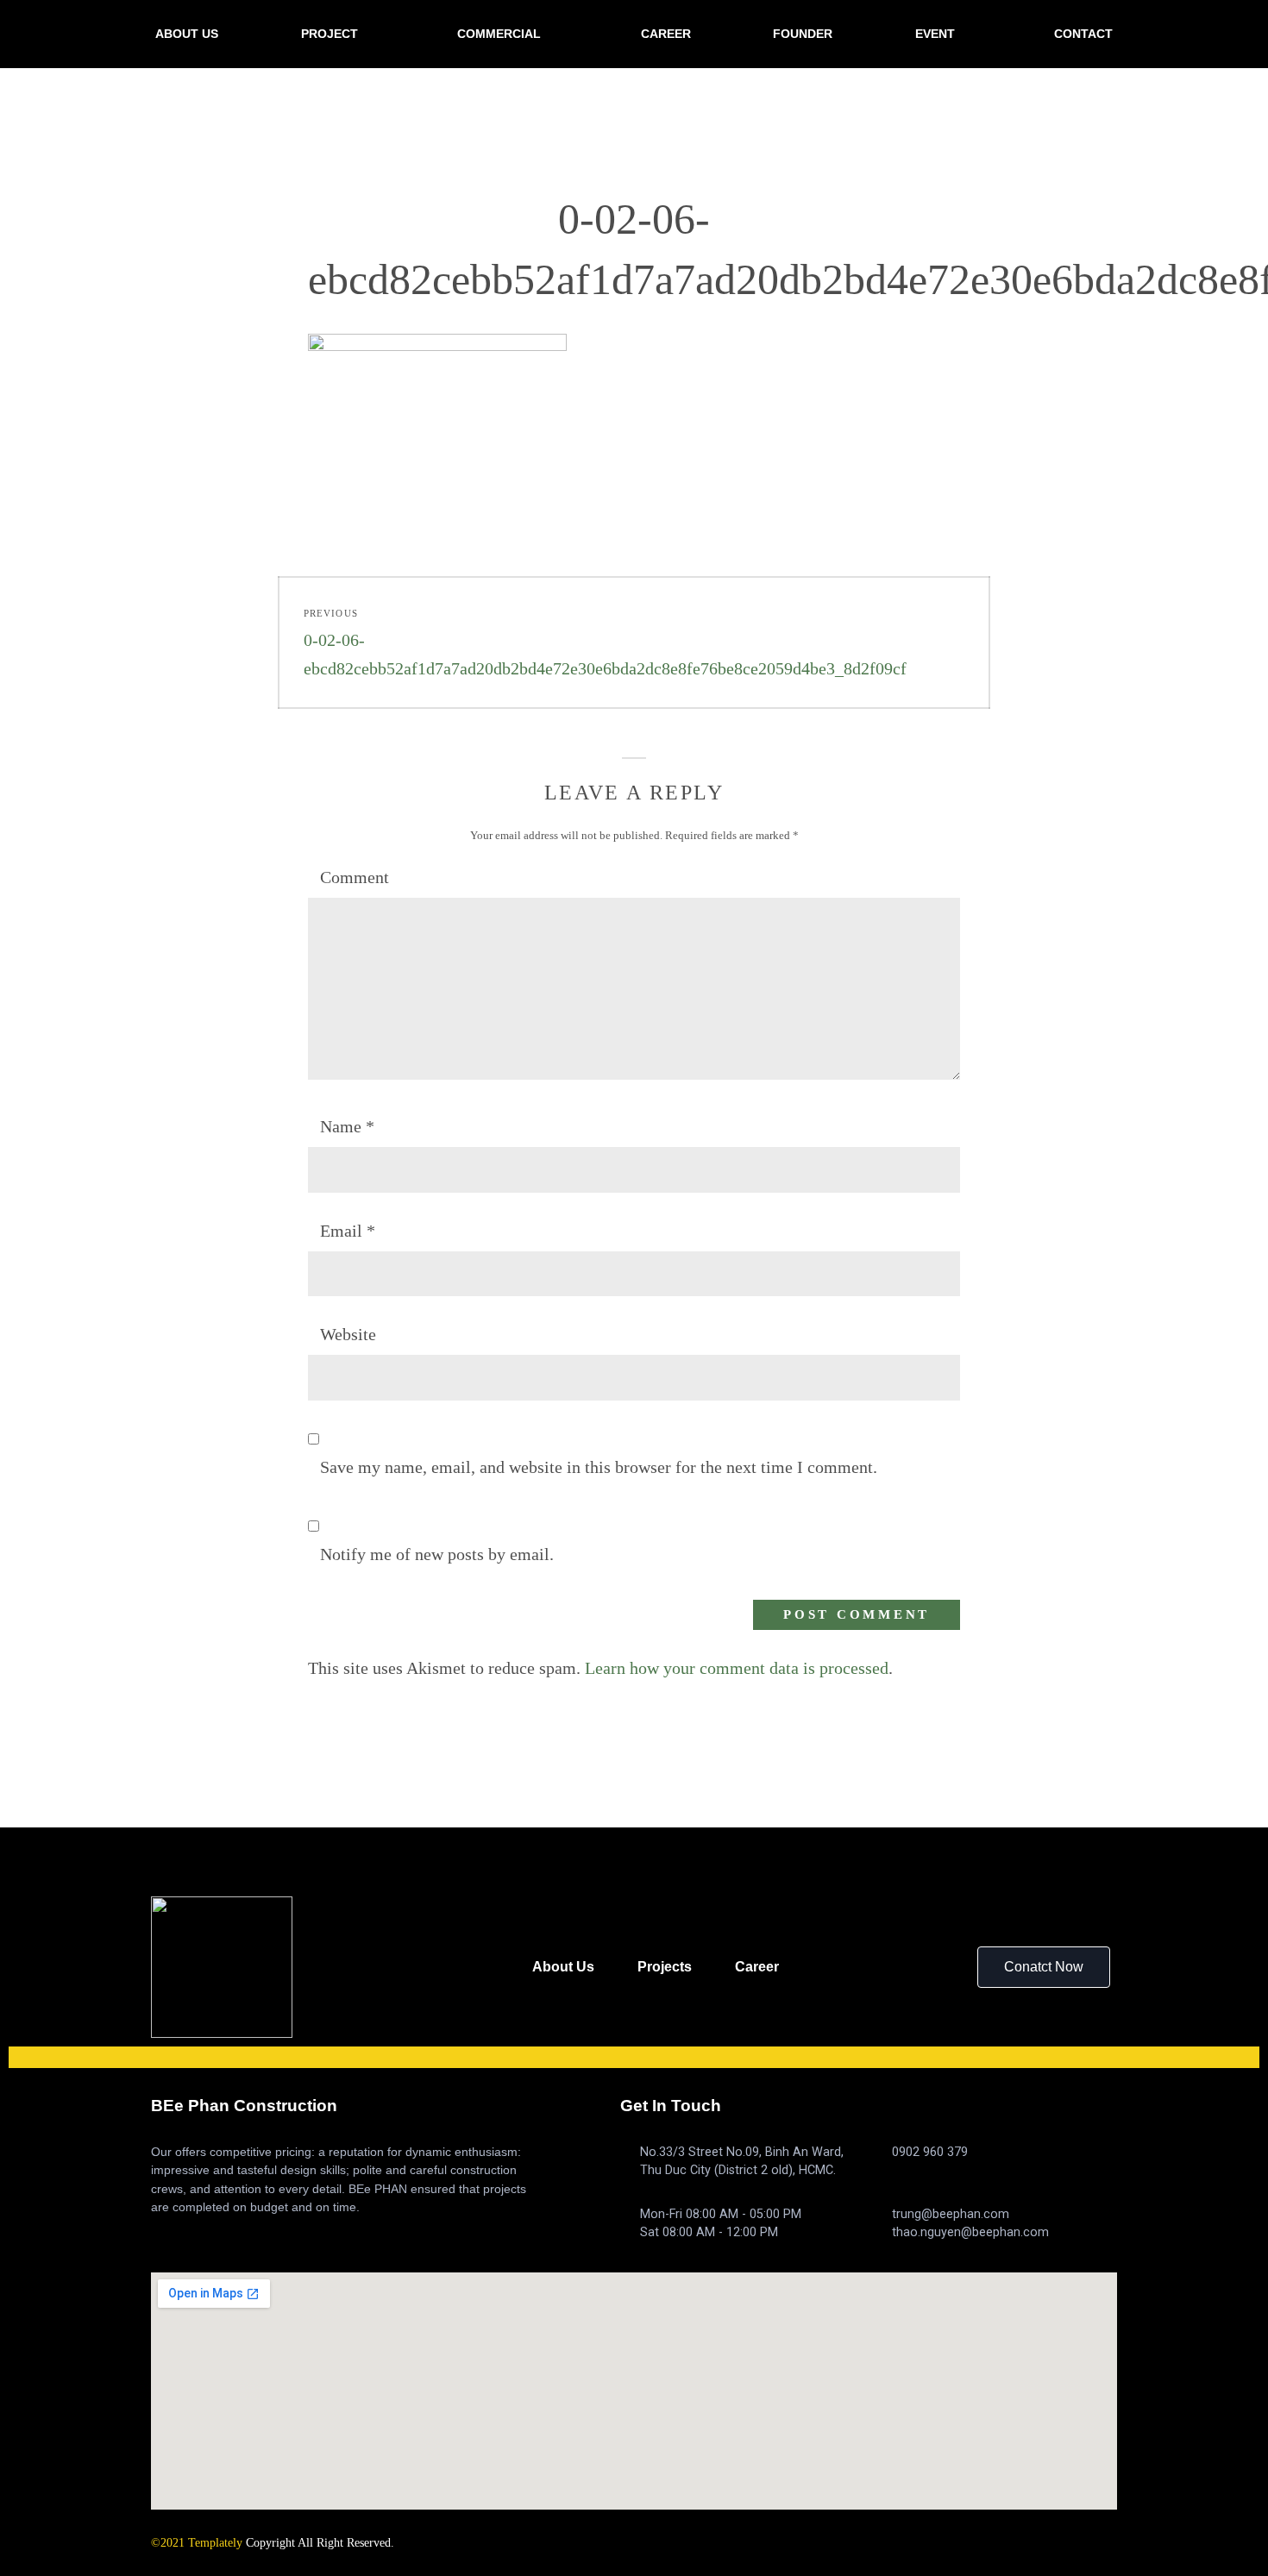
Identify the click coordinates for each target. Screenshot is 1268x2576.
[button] (1044, 1967)
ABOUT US (187, 34)
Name (347, 1126)
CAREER (666, 34)
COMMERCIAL (499, 34)
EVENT (935, 34)
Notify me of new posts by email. (437, 1554)
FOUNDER (803, 34)
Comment (355, 877)
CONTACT (1083, 34)
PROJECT (330, 34)
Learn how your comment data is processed (737, 1668)
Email (348, 1231)
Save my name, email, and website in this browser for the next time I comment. (599, 1467)
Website (348, 1334)
